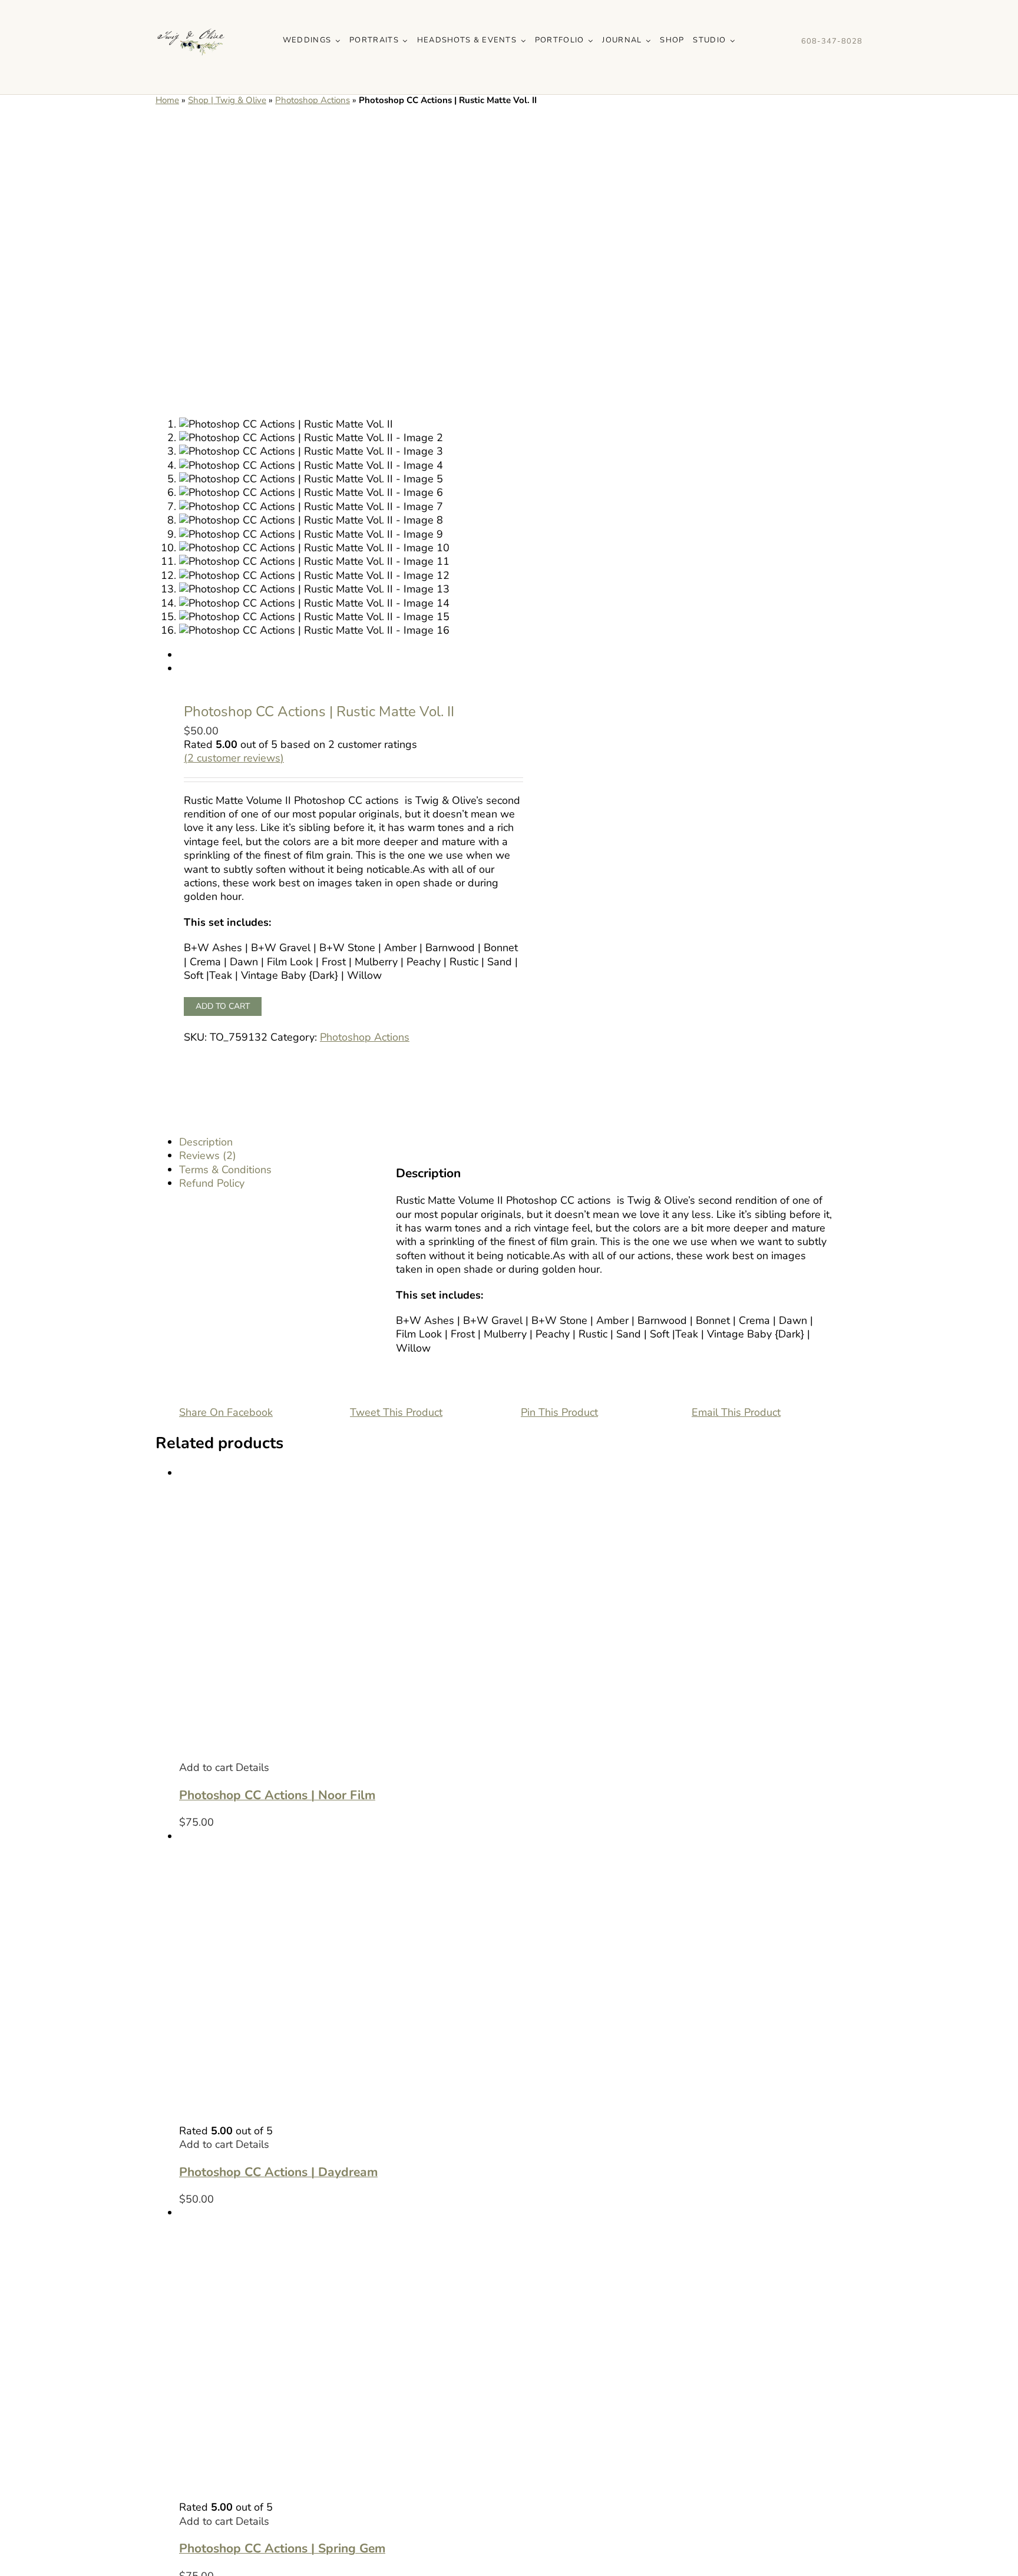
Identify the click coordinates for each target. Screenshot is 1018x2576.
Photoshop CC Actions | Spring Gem (282, 2548)
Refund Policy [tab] (212, 1183)
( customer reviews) (234, 758)
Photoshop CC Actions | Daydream (278, 2172)
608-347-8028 (832, 41)
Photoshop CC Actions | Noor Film (277, 1795)
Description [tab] (206, 1142)
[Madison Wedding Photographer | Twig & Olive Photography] (191, 11)
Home (167, 100)
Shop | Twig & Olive (227, 100)
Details (252, 1767)
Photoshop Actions (313, 100)
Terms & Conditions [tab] (225, 1170)
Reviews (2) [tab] (208, 1155)
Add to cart (223, 1006)
